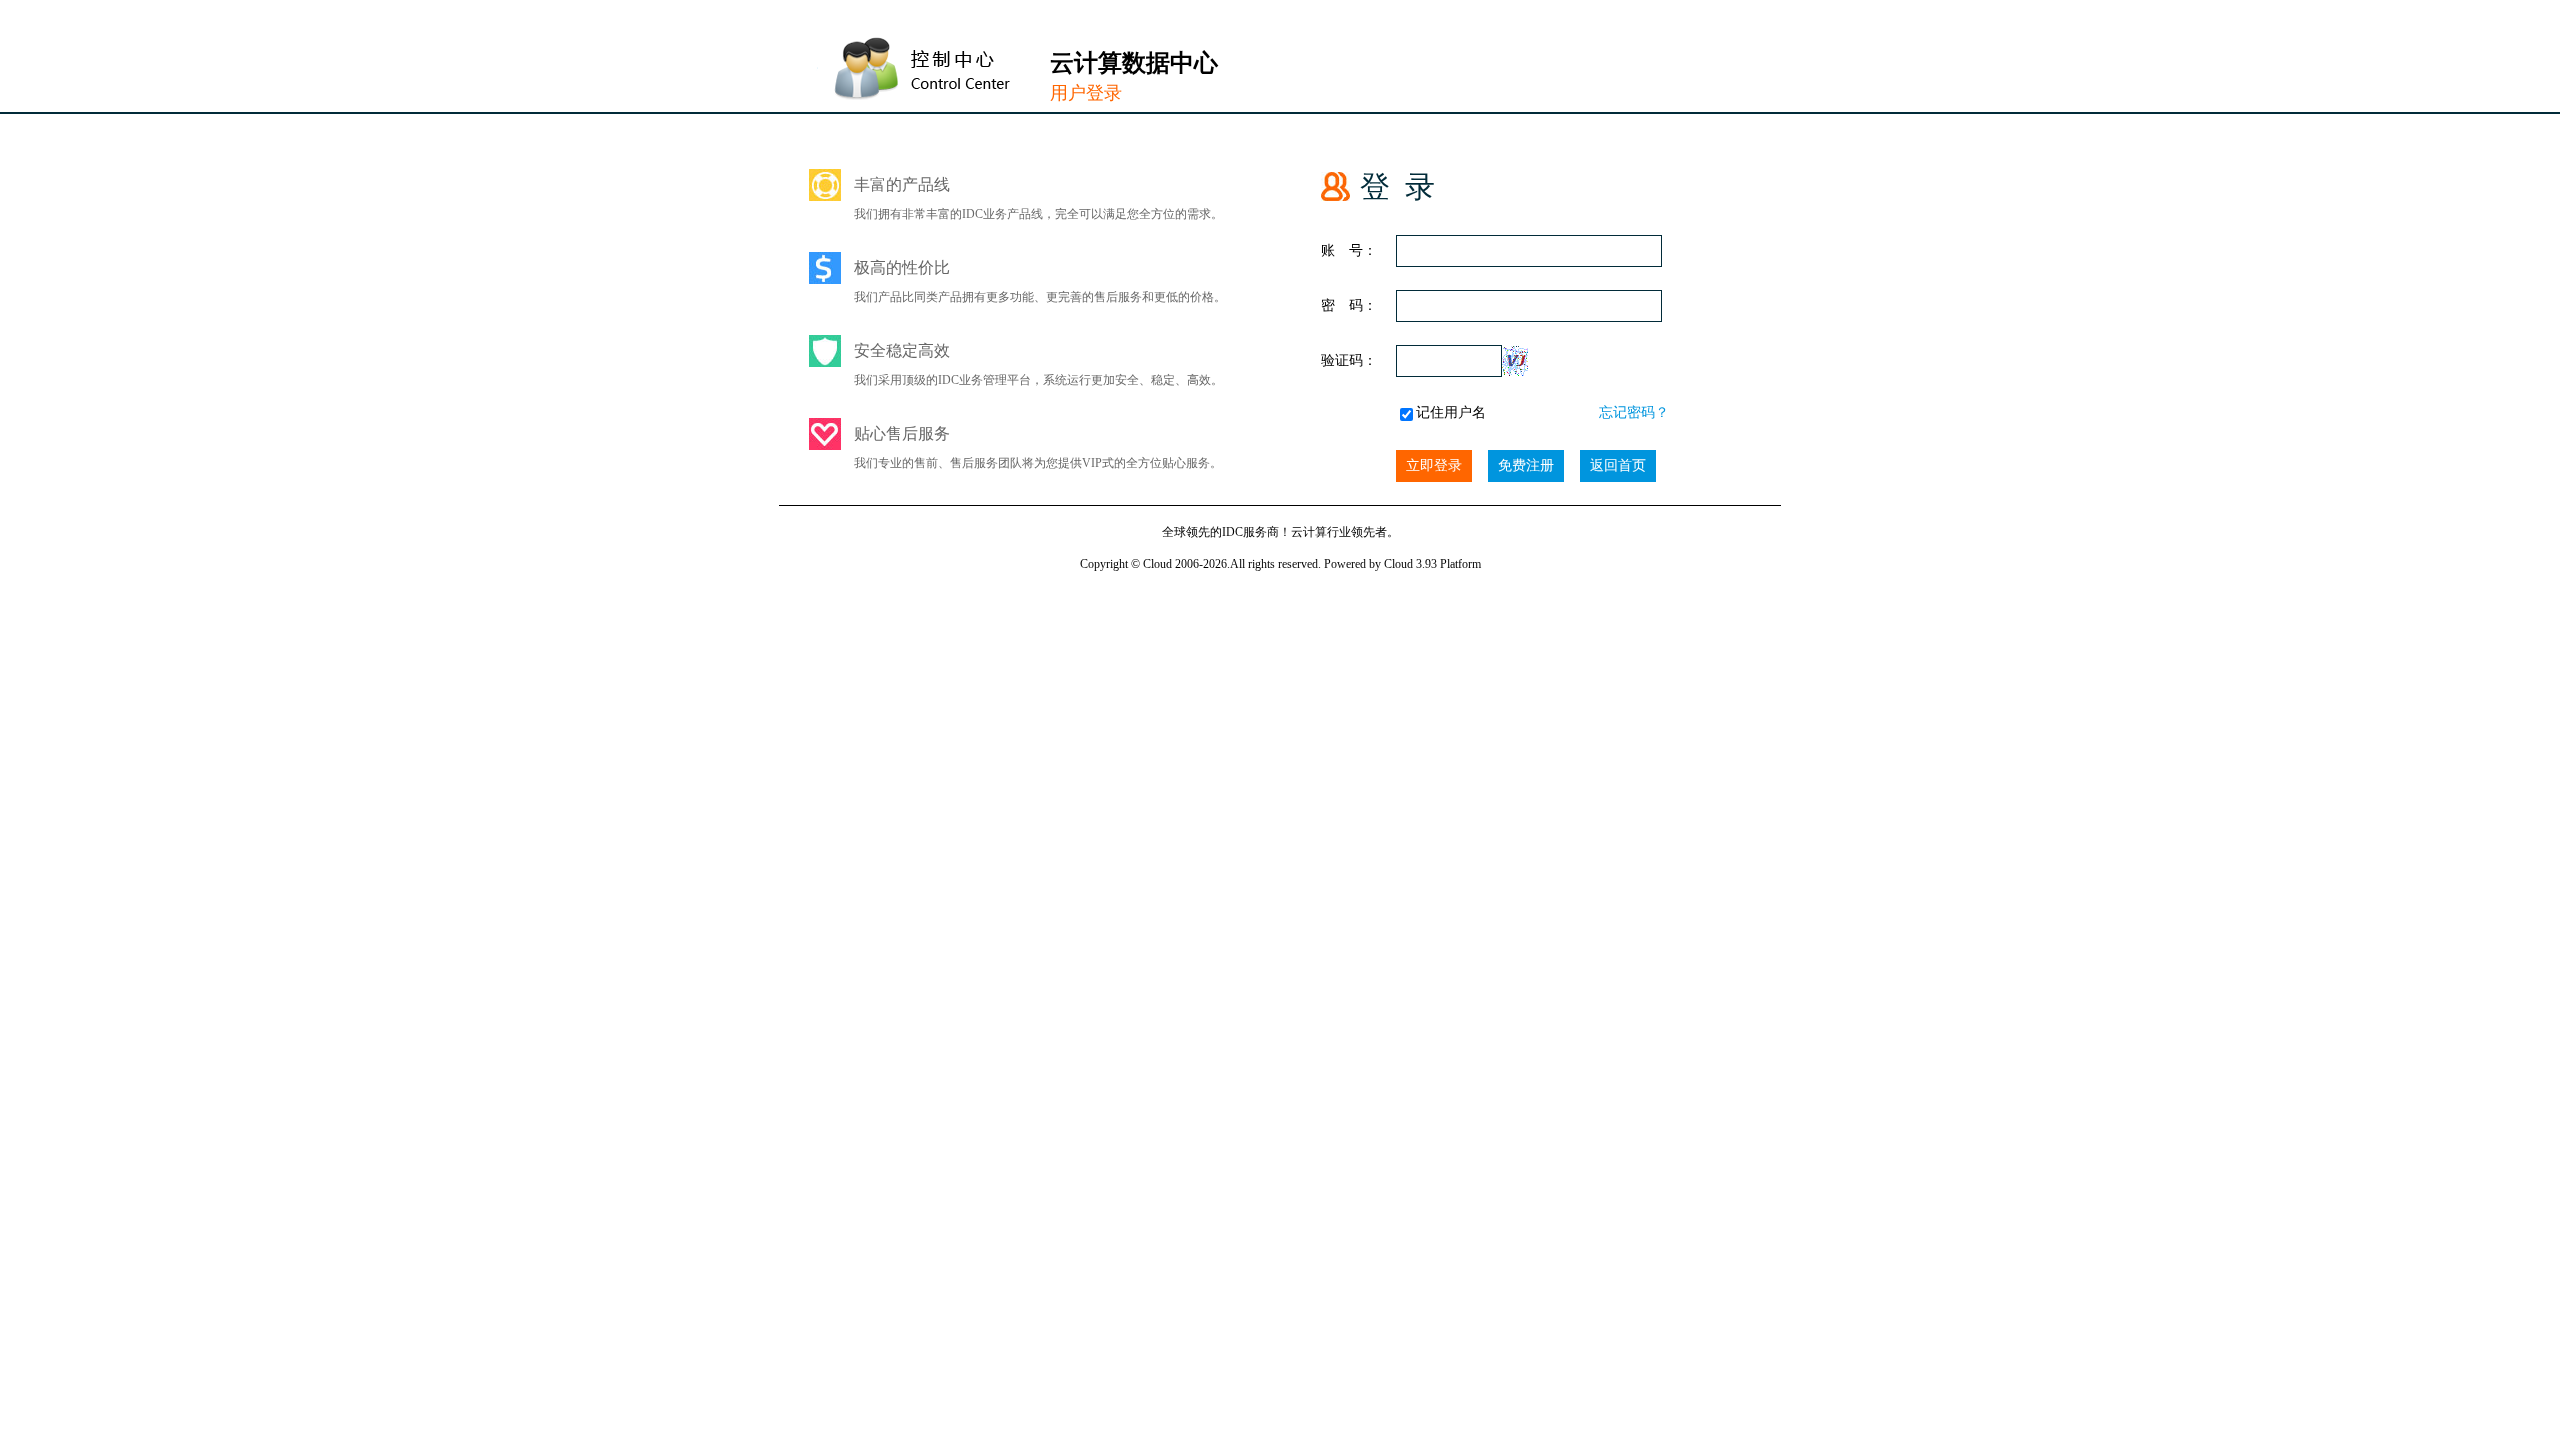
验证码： (1349, 360)
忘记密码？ (1634, 412)
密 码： (1349, 305)
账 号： (1349, 250)
